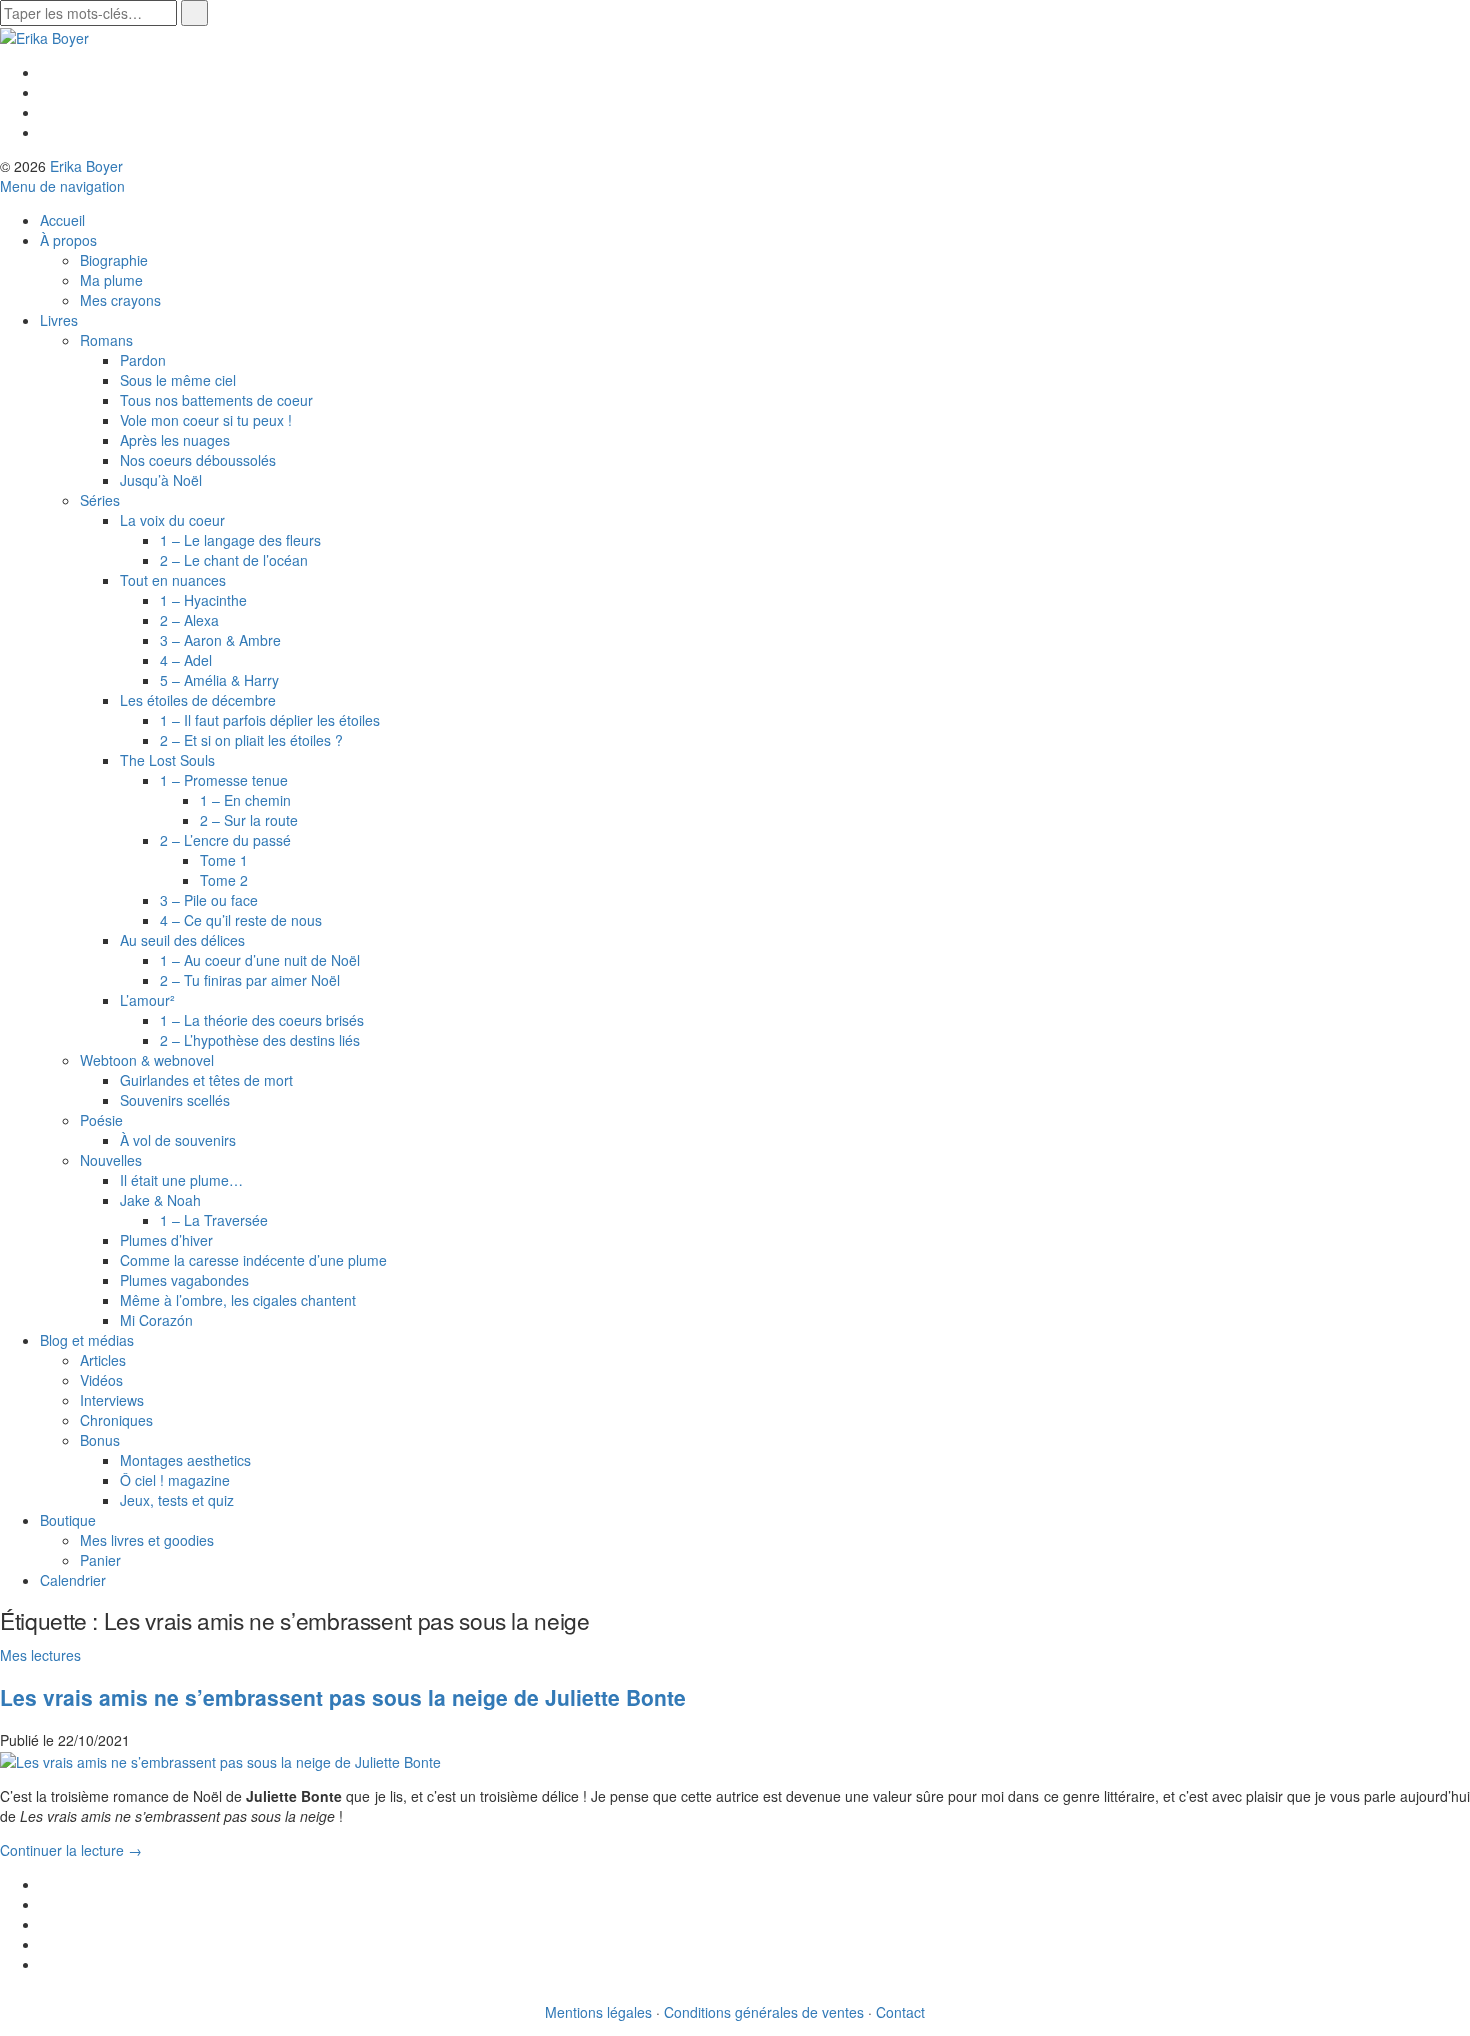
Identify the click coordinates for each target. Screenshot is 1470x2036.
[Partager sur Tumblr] (45, 1964)
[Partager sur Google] (45, 1924)
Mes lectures (40, 1655)
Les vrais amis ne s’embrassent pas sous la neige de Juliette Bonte (343, 1697)
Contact (900, 2012)
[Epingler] (45, 1944)
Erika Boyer (86, 166)
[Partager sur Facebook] (45, 1884)
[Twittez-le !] (45, 1904)
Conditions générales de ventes (764, 2012)
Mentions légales (598, 2012)
